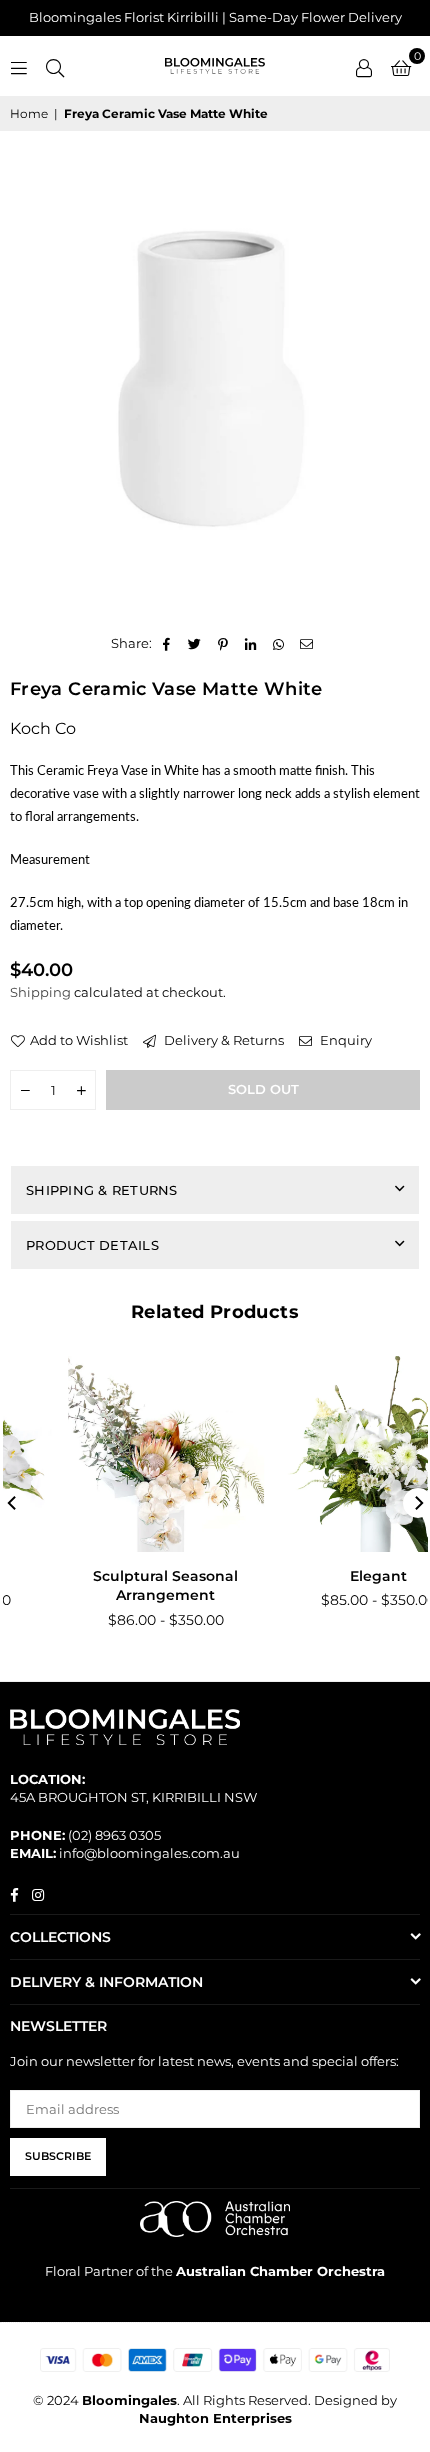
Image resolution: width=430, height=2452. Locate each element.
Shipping (40, 992)
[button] (401, 66)
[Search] (55, 66)
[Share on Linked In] (251, 643)
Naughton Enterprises (215, 2418)
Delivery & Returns (222, 1040)
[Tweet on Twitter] (195, 643)
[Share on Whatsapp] (279, 643)
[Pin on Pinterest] (223, 643)
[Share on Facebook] (167, 643)
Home (29, 113)
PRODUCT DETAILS (92, 1245)
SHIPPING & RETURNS (102, 1190)
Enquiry (344, 1040)
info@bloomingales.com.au (149, 1853)
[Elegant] (326, 1454)
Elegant (325, 1576)
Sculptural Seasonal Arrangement (113, 1586)
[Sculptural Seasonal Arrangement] (114, 1454)
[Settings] (364, 66)
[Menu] (19, 66)
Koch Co (43, 728)
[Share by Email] (307, 643)
